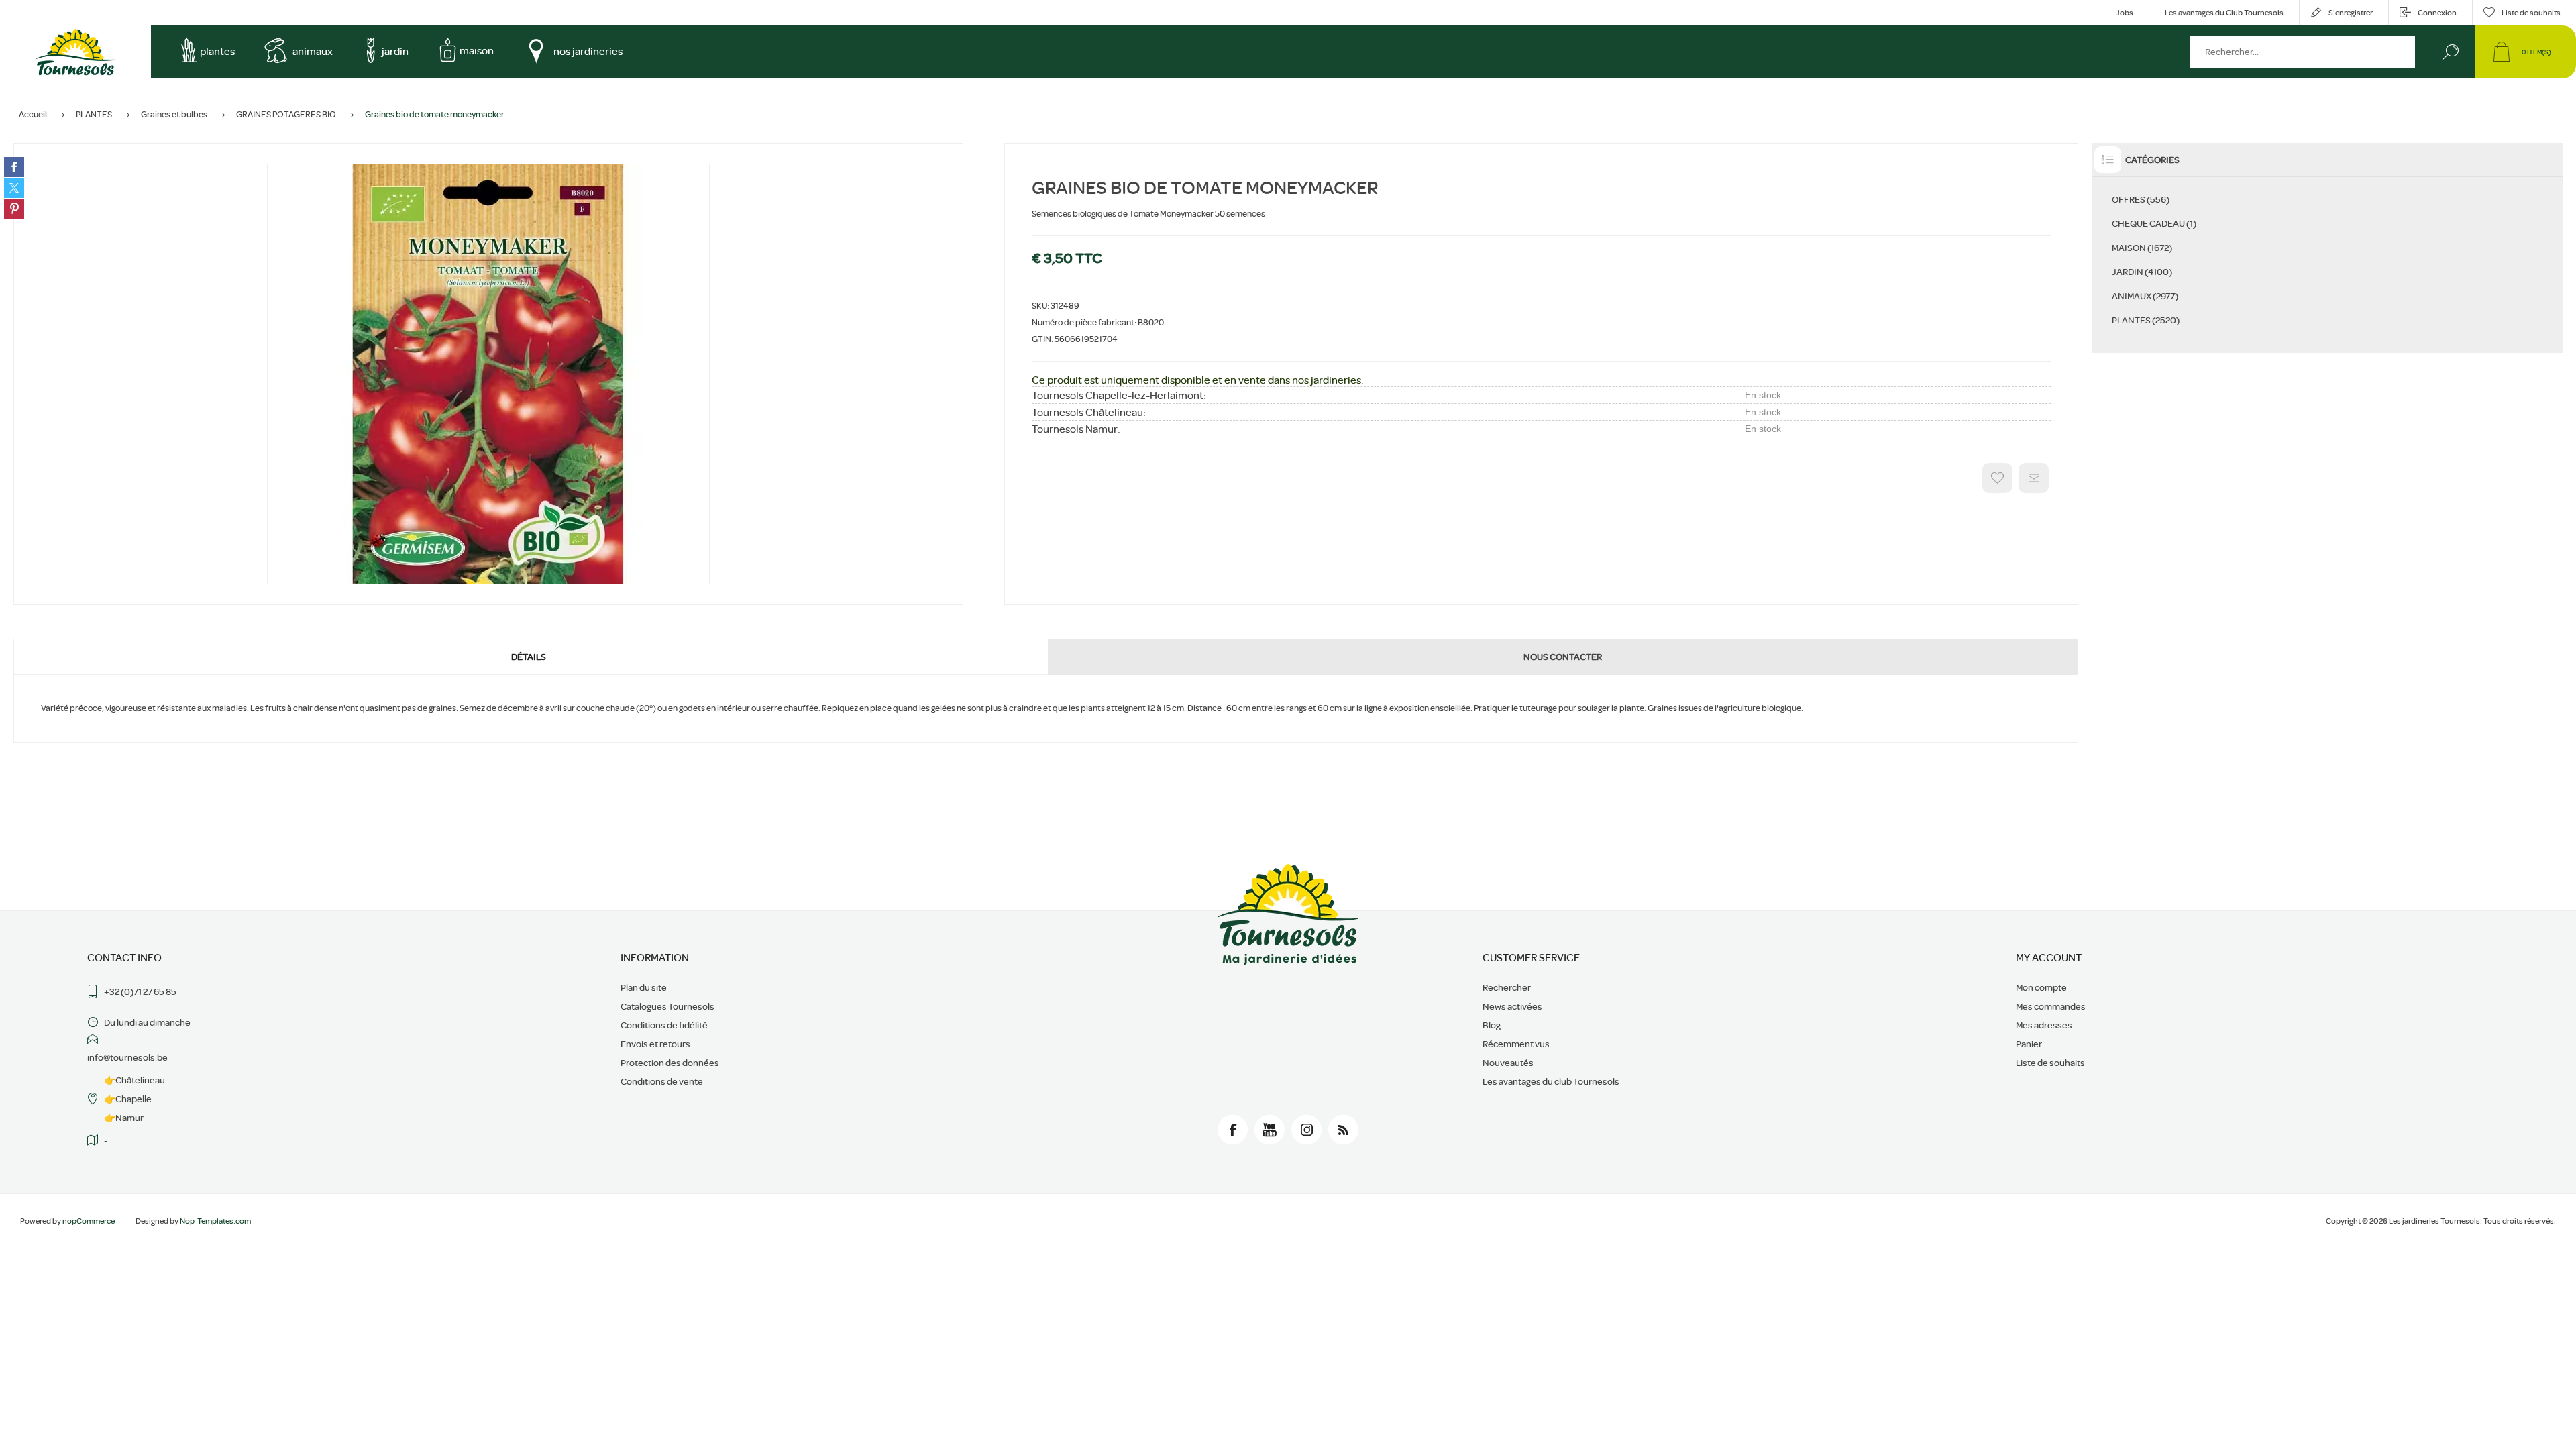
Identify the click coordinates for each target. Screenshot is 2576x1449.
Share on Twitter (14, 188)
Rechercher (2450, 52)
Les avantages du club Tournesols (1551, 1081)
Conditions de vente (662, 1081)
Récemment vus (1516, 1044)
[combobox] (2303, 52)
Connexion (2437, 13)
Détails (529, 657)
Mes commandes (2051, 1006)
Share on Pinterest (14, 209)
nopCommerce (89, 1221)
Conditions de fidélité (664, 1025)
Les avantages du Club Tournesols (2224, 13)
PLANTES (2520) (2146, 320)
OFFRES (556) (2141, 199)
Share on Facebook (14, 167)
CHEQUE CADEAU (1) (2154, 223)
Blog (1492, 1025)
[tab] (530, 657)
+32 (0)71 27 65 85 (140, 991)
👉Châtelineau (135, 1080)
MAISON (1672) (2142, 248)
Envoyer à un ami (2034, 478)
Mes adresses (2044, 1025)
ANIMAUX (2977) (2145, 296)
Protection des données (670, 1063)
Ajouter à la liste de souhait (1997, 478)
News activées (1512, 1006)
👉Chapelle (128, 1099)
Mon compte (2041, 987)
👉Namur (124, 1118)
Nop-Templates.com (215, 1221)
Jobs (2125, 13)
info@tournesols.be (127, 1057)
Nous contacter (1563, 657)
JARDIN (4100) (2142, 272)
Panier (2029, 1044)
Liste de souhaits (2050, 1063)
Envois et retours (655, 1044)
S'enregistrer (2351, 13)
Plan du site (644, 987)
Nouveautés (1508, 1063)
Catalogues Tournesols (667, 1006)
